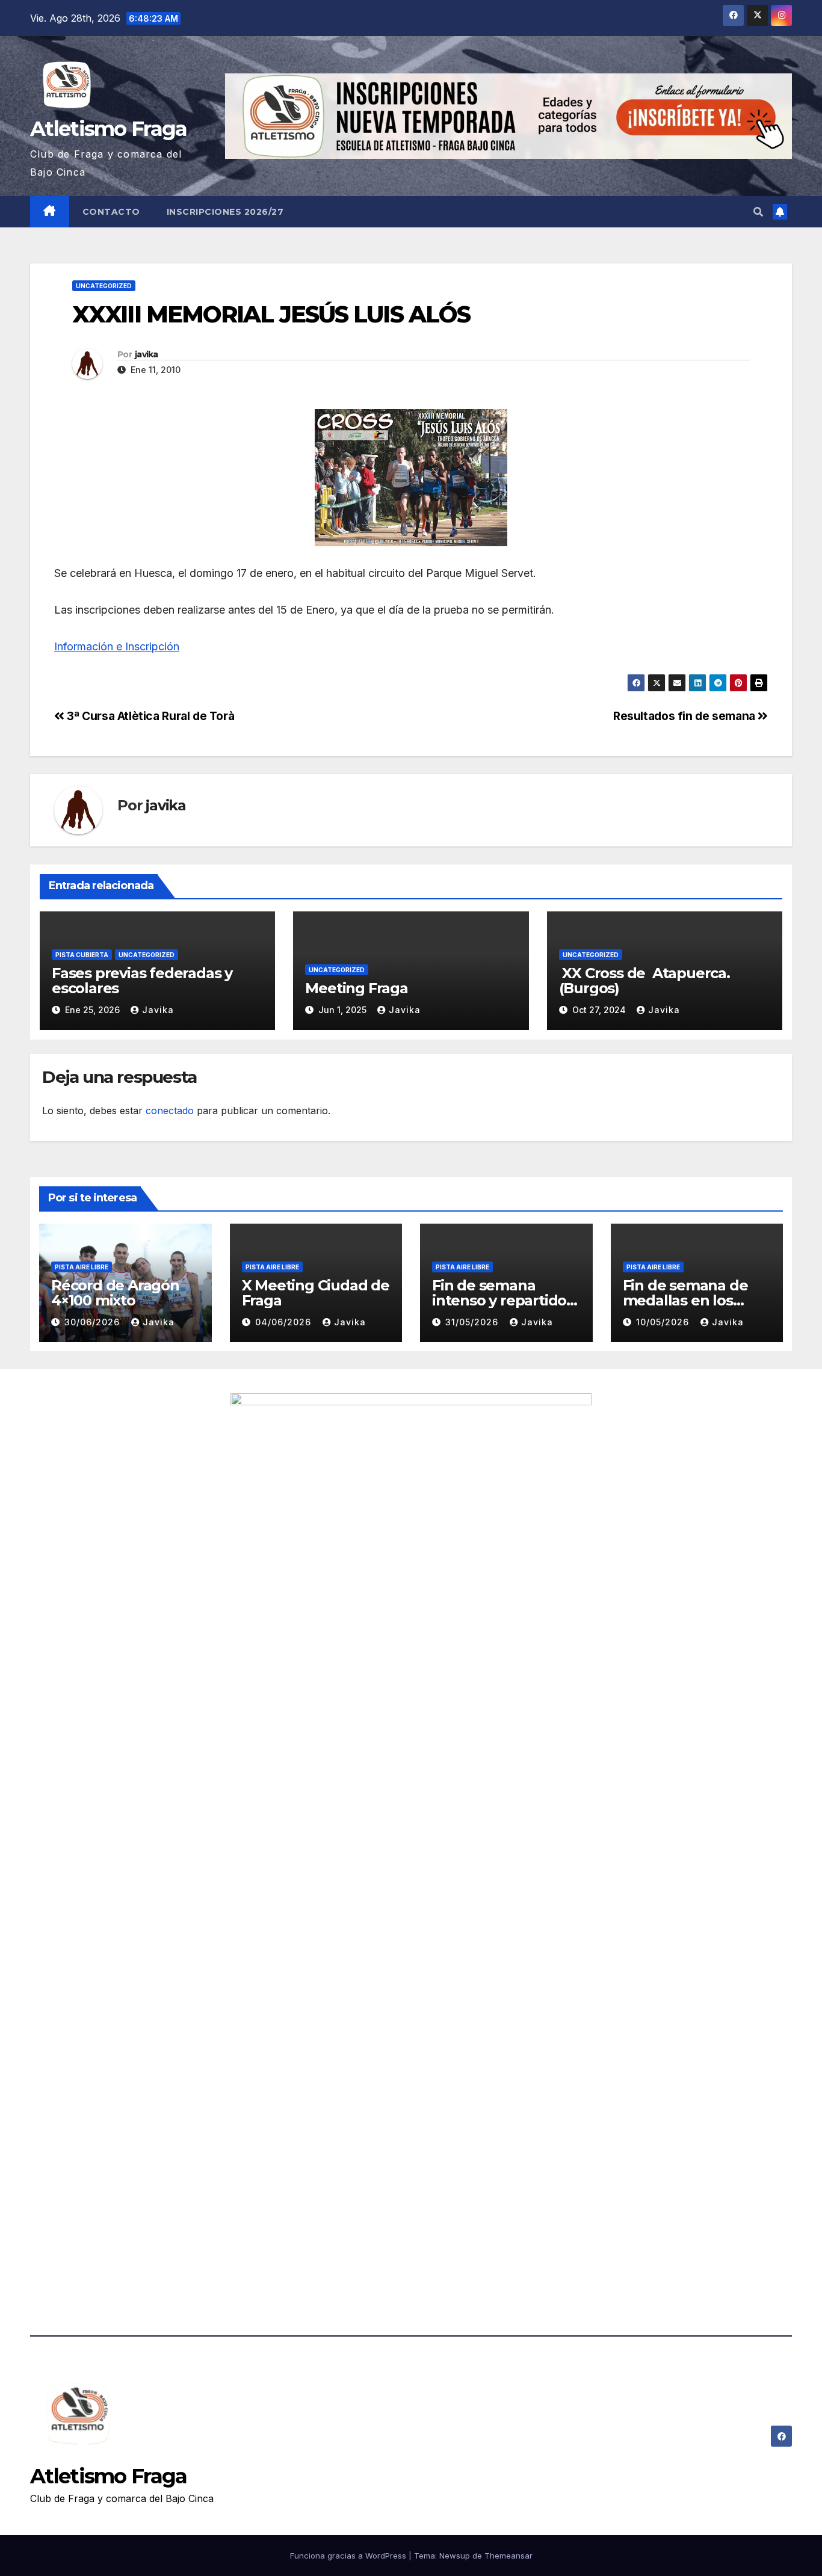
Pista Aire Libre (82, 1267)
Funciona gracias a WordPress (349, 2556)
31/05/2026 (473, 1322)
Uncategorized (104, 286)
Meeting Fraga (356, 988)
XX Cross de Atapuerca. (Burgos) (644, 981)
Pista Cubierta (82, 955)
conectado (170, 1111)
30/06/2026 (94, 1322)
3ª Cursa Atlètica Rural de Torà (149, 716)
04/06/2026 (285, 1322)
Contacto (111, 212)
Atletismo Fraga (109, 129)
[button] (758, 212)
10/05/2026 (664, 1322)
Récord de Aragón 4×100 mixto (115, 1293)
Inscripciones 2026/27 (225, 212)
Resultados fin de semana (685, 716)
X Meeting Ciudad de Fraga (316, 1293)
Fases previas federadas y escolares (142, 981)
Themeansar (508, 2556)
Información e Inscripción (117, 646)
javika (147, 354)
